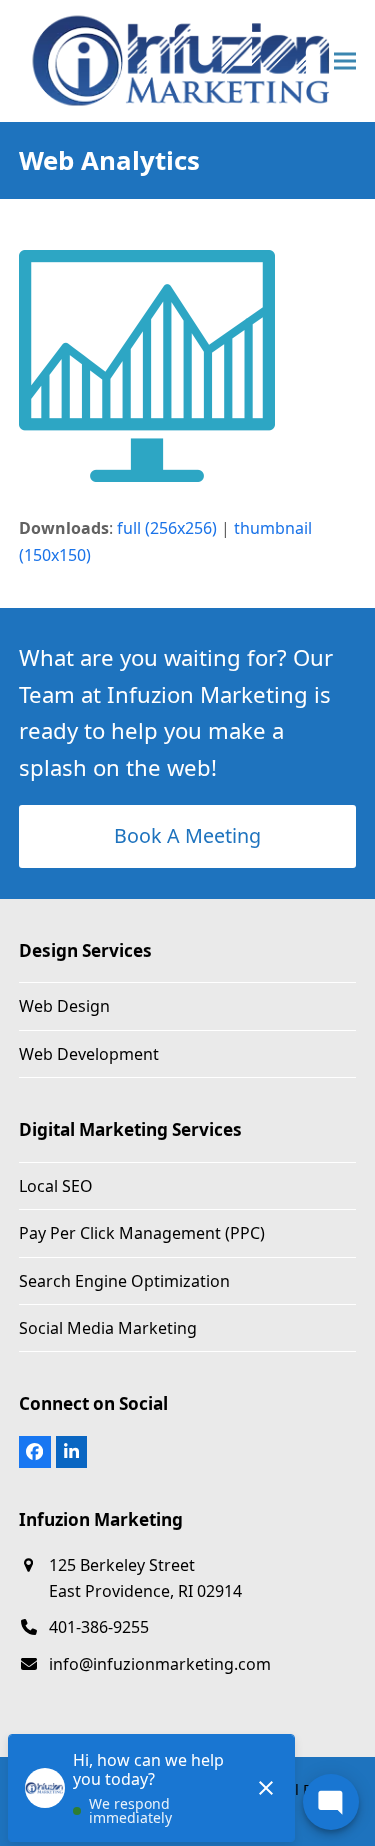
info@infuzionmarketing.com (160, 1664)
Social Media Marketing (108, 1328)
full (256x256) (167, 528)
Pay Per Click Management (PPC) (142, 1233)
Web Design (64, 1006)
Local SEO (56, 1186)
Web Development (89, 1054)
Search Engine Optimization (124, 1281)
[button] (345, 60)
